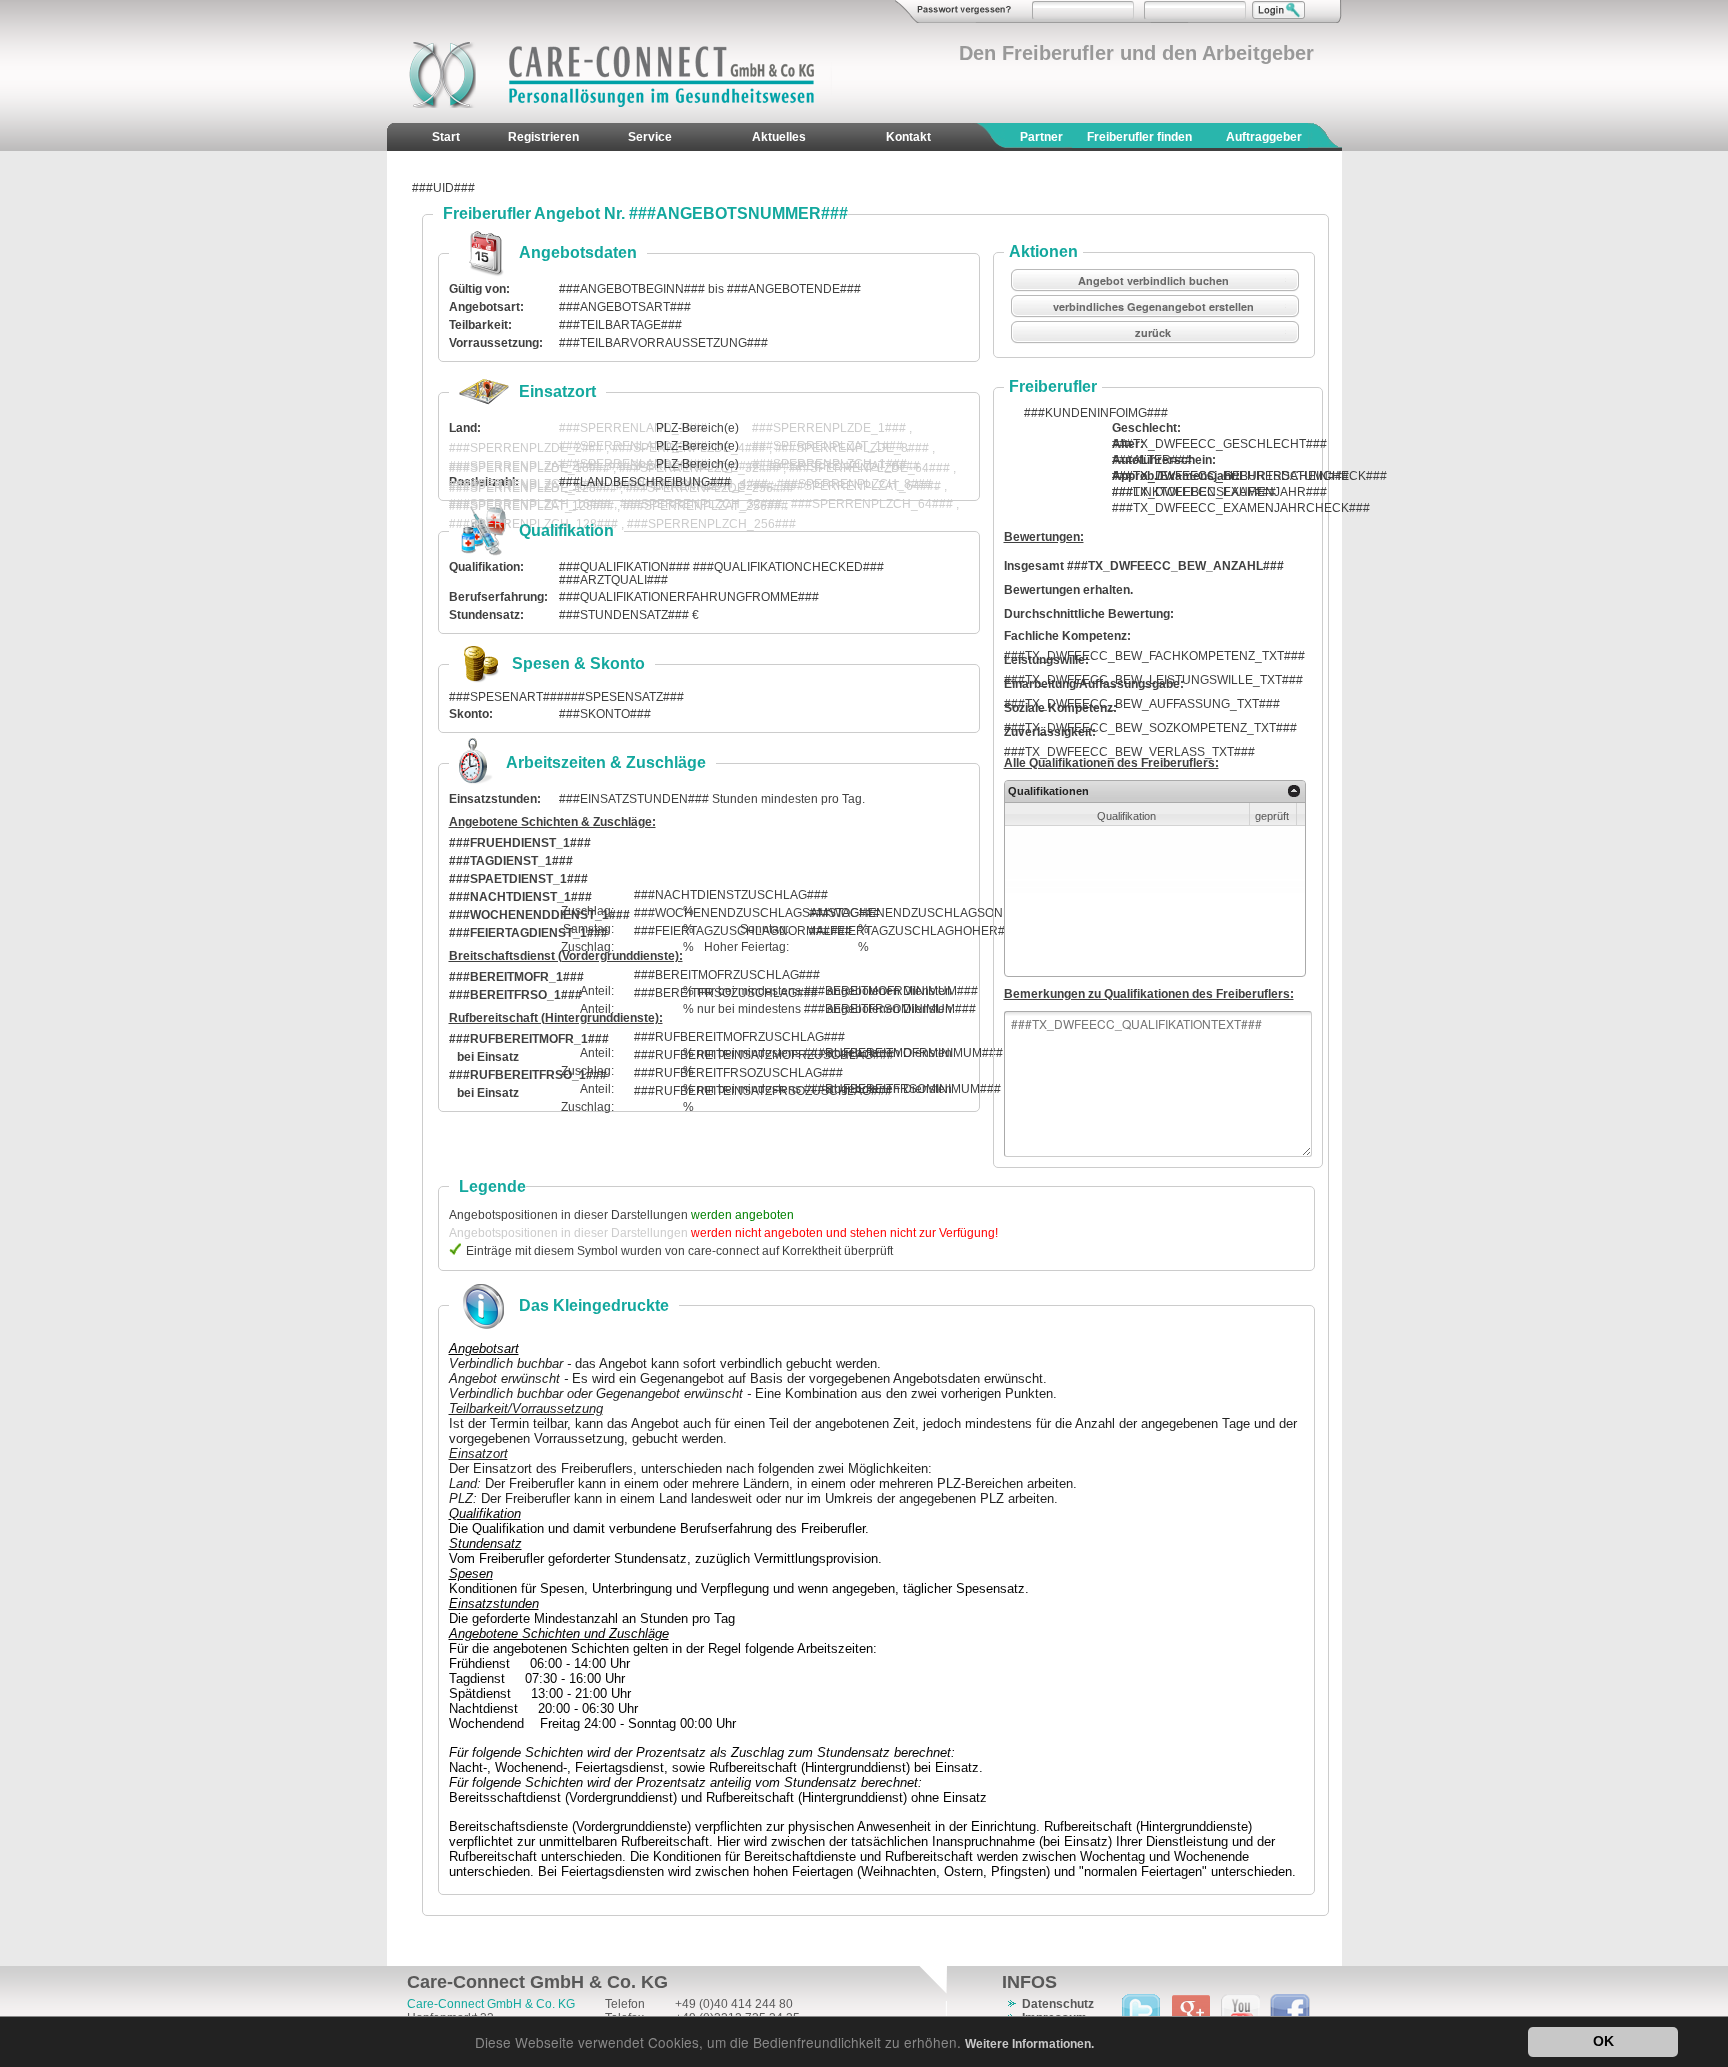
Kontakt (908, 137)
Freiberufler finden (1139, 137)
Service (650, 137)
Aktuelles (779, 137)
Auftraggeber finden (1264, 151)
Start (446, 137)
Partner (1041, 137)
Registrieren (543, 137)
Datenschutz (1058, 2004)
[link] (1294, 791)
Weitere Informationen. (1029, 2044)
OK (1603, 2041)
